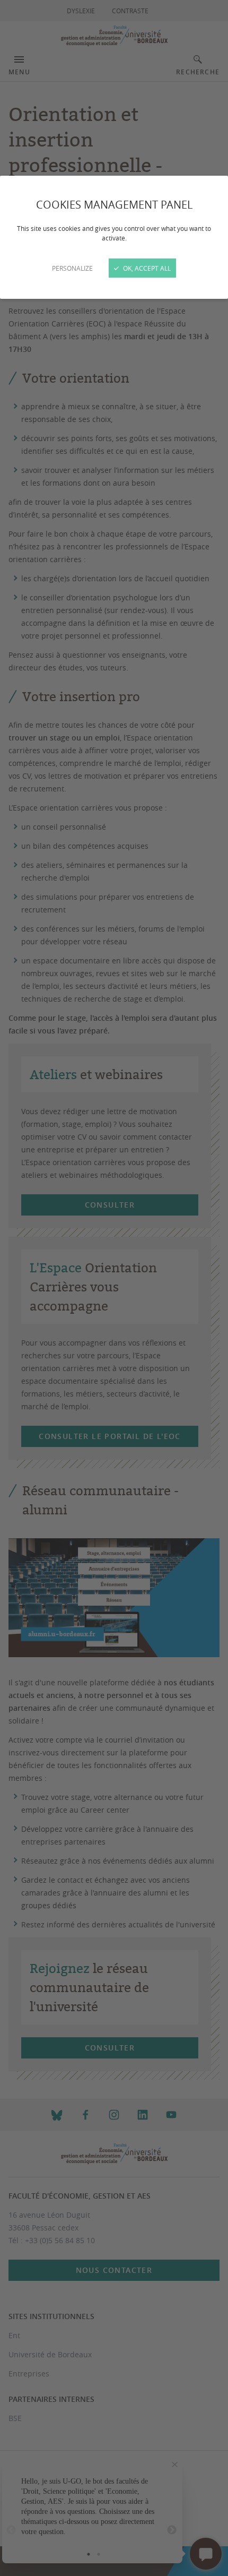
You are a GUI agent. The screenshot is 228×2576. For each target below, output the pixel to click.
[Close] (114, 1288)
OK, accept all (146, 268)
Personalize (72, 268)
